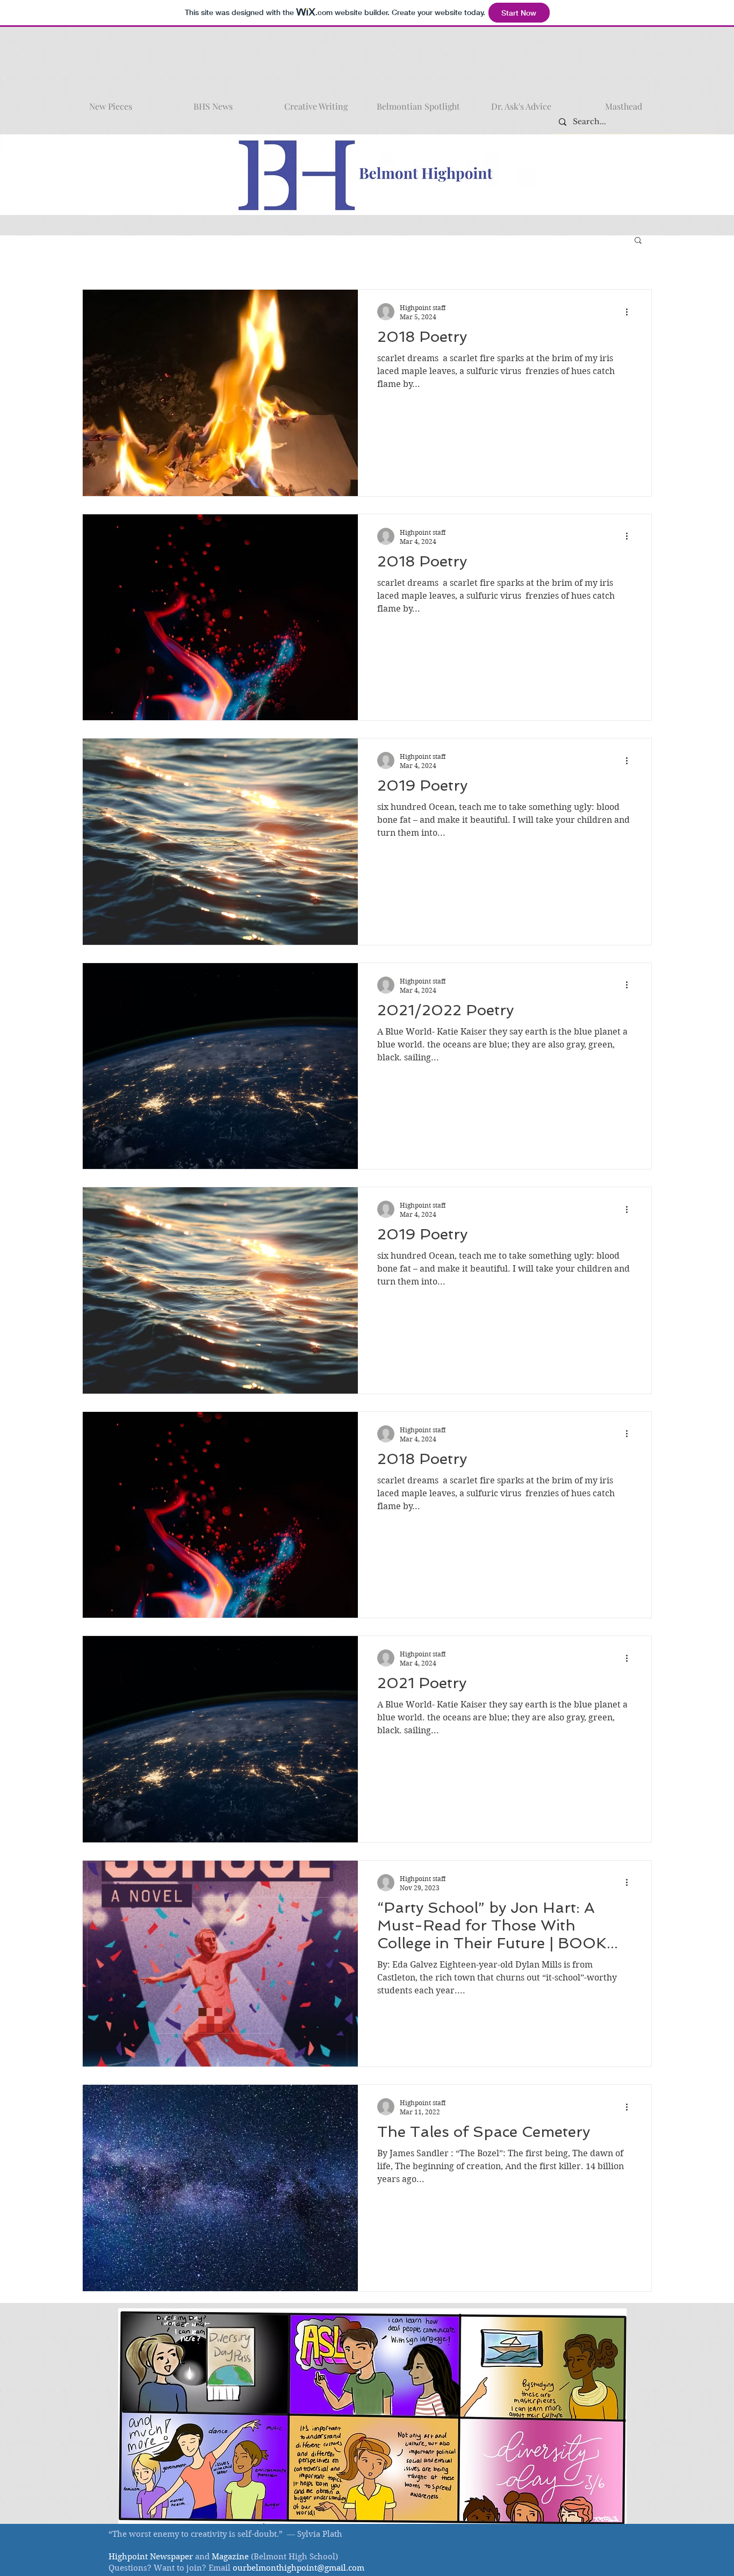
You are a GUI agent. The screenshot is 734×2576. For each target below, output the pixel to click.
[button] (638, 241)
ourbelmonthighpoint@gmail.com (298, 2568)
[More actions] (630, 312)
